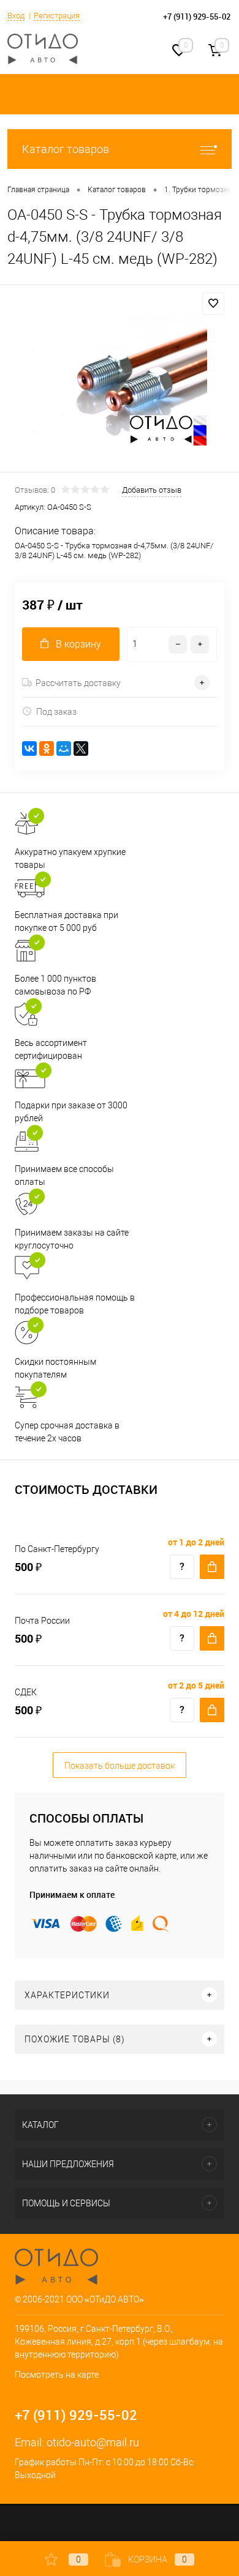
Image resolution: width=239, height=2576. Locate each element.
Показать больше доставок (120, 1766)
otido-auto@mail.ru (93, 2442)
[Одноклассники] (47, 749)
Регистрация (57, 16)
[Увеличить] (120, 380)
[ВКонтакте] (29, 749)
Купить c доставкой (212, 1567)
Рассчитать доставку (78, 683)
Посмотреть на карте (57, 2375)
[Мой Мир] (64, 749)
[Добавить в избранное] (213, 304)
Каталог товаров (66, 149)
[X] (81, 749)
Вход (16, 16)
